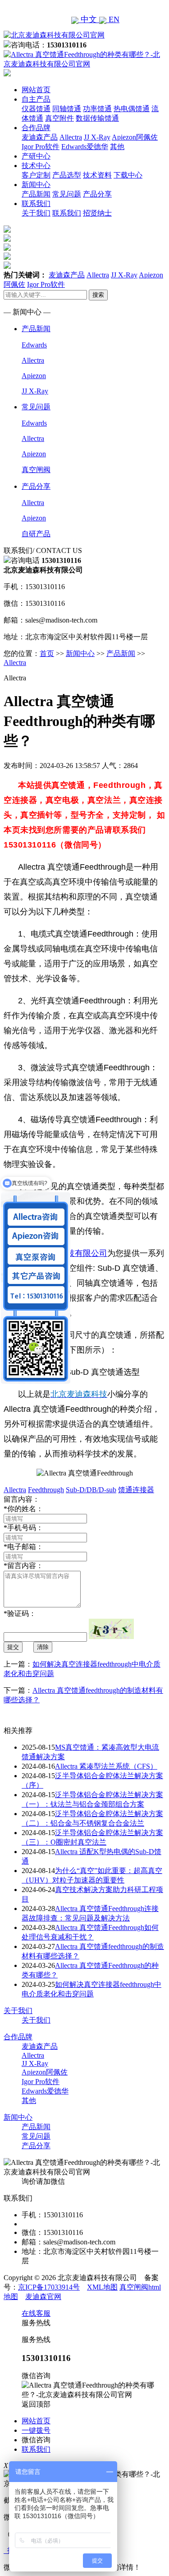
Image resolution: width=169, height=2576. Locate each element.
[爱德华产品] (7, 266)
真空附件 (59, 118)
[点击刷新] (111, 1629)
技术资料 (97, 175)
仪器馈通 (36, 109)
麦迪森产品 (40, 137)
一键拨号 (36, 2430)
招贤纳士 (97, 213)
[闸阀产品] (7, 257)
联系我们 (36, 204)
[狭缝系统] (7, 239)
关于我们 (36, 213)
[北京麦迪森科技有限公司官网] (54, 35)
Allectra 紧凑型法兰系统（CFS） (106, 1766)
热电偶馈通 (132, 109)
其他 (117, 147)
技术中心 (36, 166)
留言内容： (23, 1566)
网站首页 (36, 90)
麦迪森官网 (43, 2297)
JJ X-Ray (97, 137)
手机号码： (23, 1528)
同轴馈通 (67, 109)
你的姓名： (23, 1509)
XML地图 (102, 2287)
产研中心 (36, 156)
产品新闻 (36, 194)
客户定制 (36, 175)
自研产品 (36, 534)
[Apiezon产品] (7, 248)
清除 (43, 1647)
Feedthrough (46, 1490)
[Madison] (7, 230)
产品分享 (97, 194)
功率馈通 (97, 109)
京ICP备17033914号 (49, 2287)
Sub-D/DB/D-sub (91, 1490)
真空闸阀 (36, 470)
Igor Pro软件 (41, 147)
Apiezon (34, 376)
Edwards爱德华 (85, 147)
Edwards (34, 345)
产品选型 (67, 175)
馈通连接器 (136, 1490)
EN (113, 19)
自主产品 (36, 99)
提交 (13, 1647)
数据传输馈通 (97, 118)
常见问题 (67, 194)
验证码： (20, 1614)
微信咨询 (36, 2440)
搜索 (98, 295)
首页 (47, 653)
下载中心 (128, 175)
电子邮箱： (23, 1547)
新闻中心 (36, 185)
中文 (89, 19)
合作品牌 (36, 128)
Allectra (71, 137)
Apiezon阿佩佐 (135, 137)
